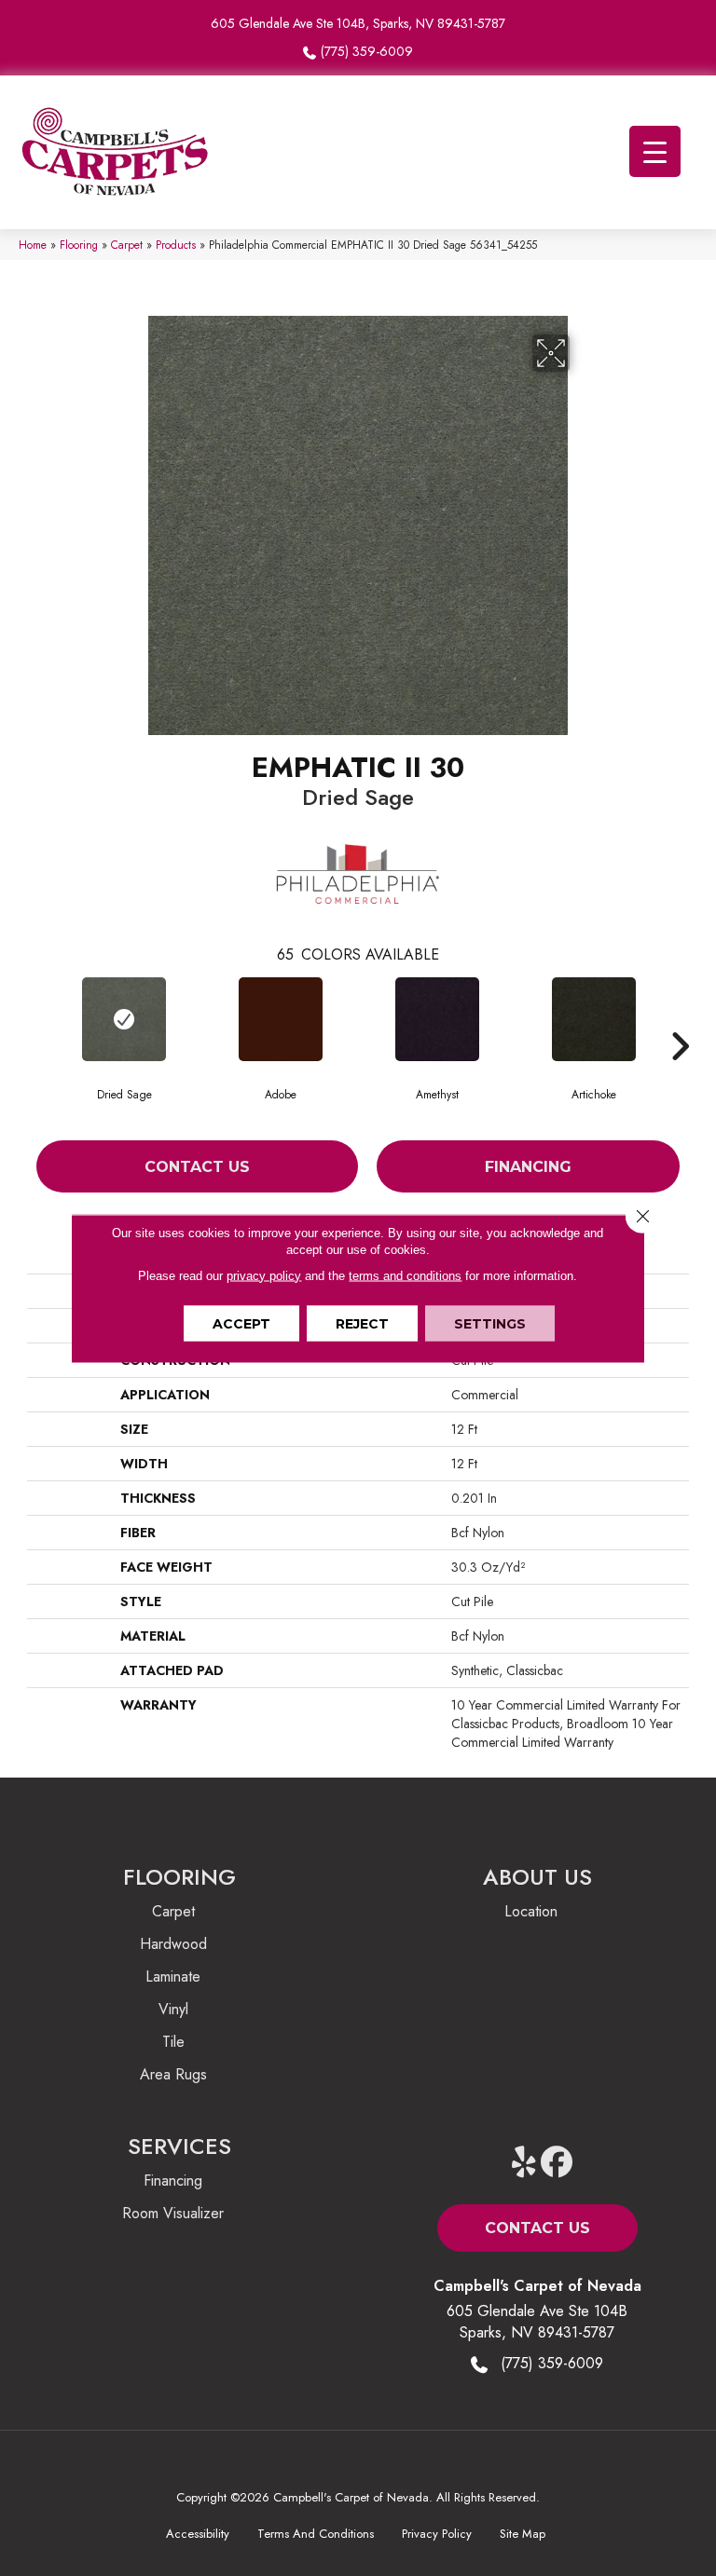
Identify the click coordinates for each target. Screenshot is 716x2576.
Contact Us (197, 1167)
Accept (241, 1323)
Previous (36, 1018)
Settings (490, 1323)
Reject (362, 1323)
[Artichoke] (594, 1019)
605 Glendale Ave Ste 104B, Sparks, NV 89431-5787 (358, 23)
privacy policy (264, 1275)
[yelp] (524, 2163)
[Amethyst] (437, 1019)
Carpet (127, 245)
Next (680, 1018)
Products (176, 245)
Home (33, 245)
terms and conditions (405, 1275)
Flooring (79, 245)
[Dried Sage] (124, 1019)
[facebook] (557, 2163)
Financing (528, 1167)
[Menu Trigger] (655, 151)
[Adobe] (281, 1019)
